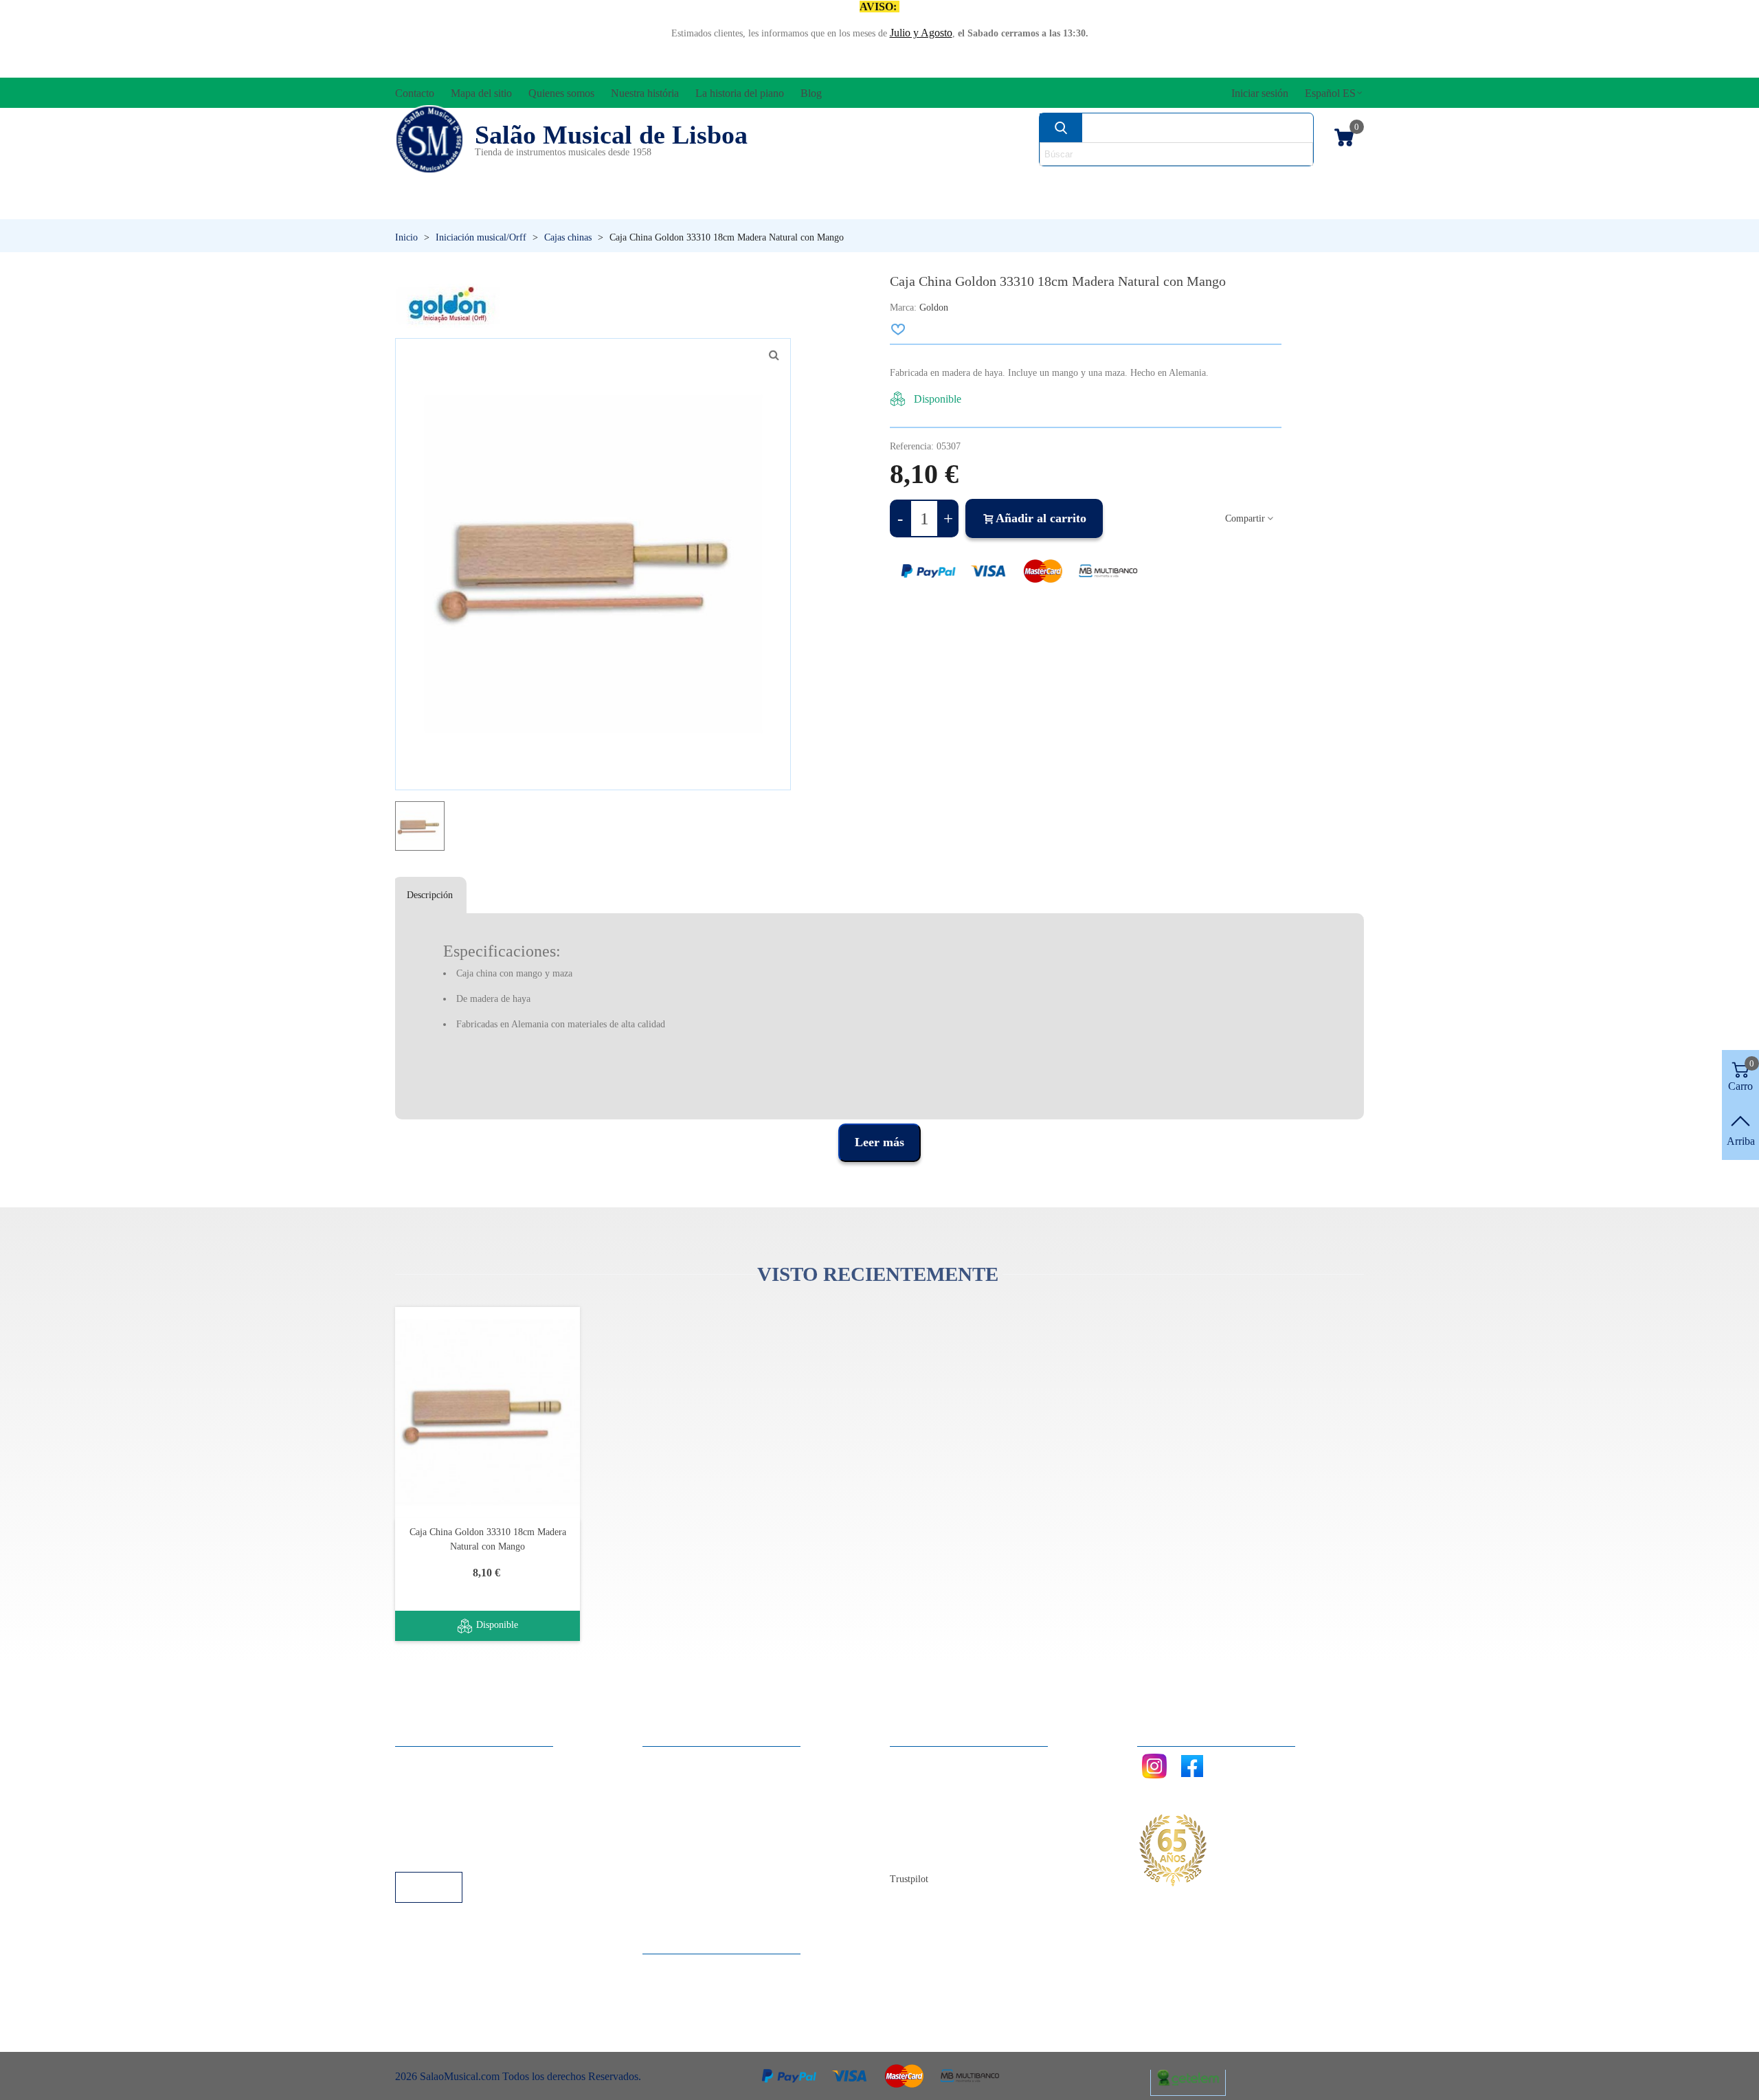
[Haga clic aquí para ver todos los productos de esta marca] (448, 305)
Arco (899, 183)
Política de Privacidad (456, 1797)
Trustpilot (909, 1879)
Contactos (925, 1760)
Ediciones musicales (1272, 183)
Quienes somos (937, 1797)
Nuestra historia (938, 1816)
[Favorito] (899, 329)
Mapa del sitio (934, 1779)
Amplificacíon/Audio (753, 183)
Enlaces (426, 1779)
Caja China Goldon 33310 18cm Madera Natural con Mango (488, 1539)
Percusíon (739, 206)
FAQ (420, 1760)
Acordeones (578, 183)
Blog (914, 1853)
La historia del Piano (948, 1834)
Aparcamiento (439, 1834)
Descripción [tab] (430, 895)
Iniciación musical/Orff (501, 206)
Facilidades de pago (452, 1853)
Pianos (909, 206)
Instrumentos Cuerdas (1055, 183)
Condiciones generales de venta (477, 1816)
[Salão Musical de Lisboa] (429, 139)
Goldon (934, 308)
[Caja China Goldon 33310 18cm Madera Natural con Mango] (488, 1412)
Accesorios (440, 183)
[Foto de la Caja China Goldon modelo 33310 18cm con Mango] (774, 355)
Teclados (1233, 206)
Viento (1065, 206)
